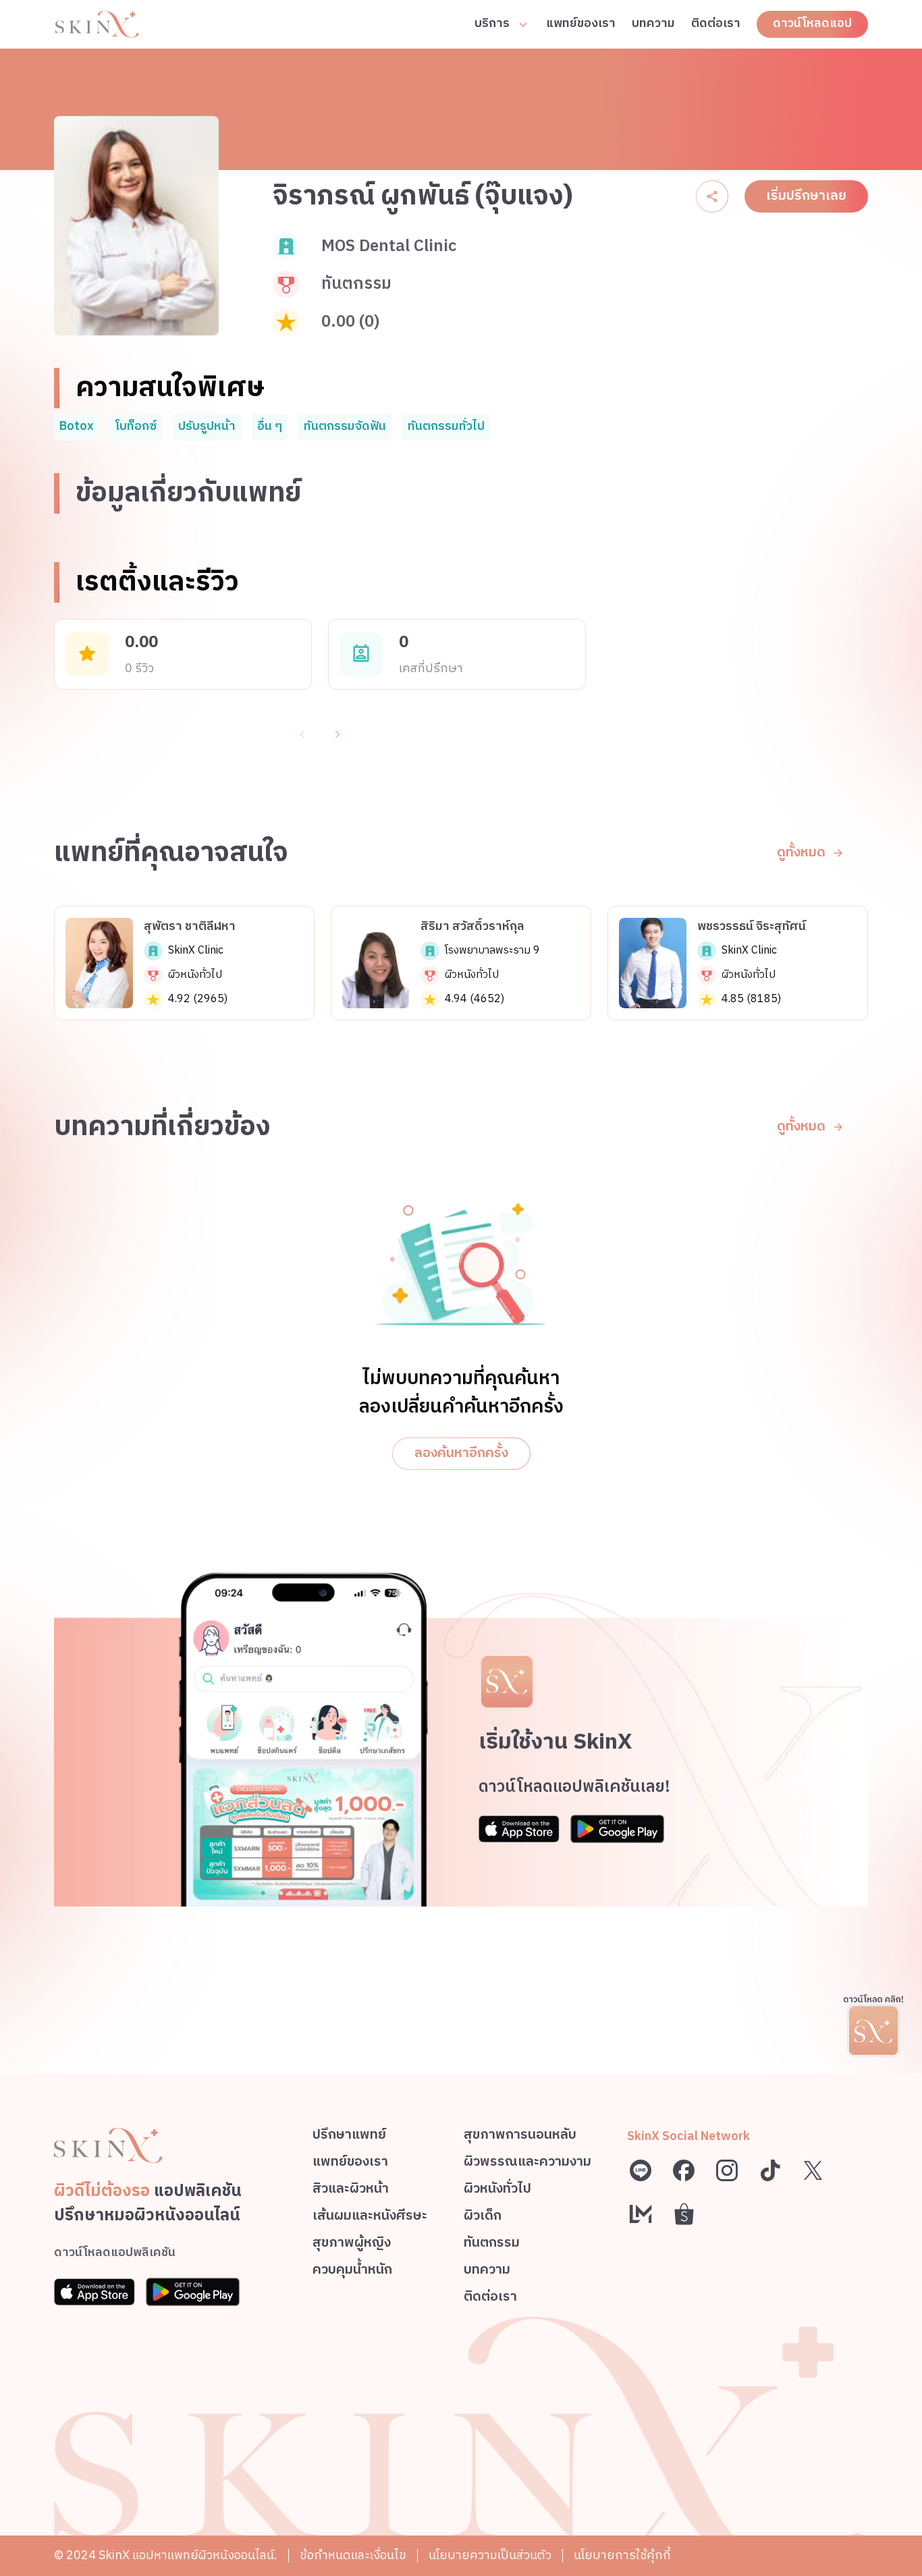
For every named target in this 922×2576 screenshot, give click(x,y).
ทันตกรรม (492, 2245)
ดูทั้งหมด (801, 853)
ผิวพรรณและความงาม (527, 2164)
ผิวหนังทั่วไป (497, 2191)
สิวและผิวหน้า (351, 2191)
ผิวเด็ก (483, 2218)
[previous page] (302, 734)
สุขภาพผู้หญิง (352, 2245)
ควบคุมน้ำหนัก (352, 2272)
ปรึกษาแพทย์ (349, 2137)
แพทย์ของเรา (581, 24)
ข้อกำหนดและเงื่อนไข (353, 2556)
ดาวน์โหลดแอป (812, 24)
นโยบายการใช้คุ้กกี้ (622, 2556)
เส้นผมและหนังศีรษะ (370, 2218)
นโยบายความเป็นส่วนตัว (490, 2556)
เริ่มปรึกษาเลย (806, 196)
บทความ (653, 24)
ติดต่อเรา (716, 24)
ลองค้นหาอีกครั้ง (461, 1453)
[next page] (337, 734)
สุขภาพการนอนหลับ (520, 2137)
